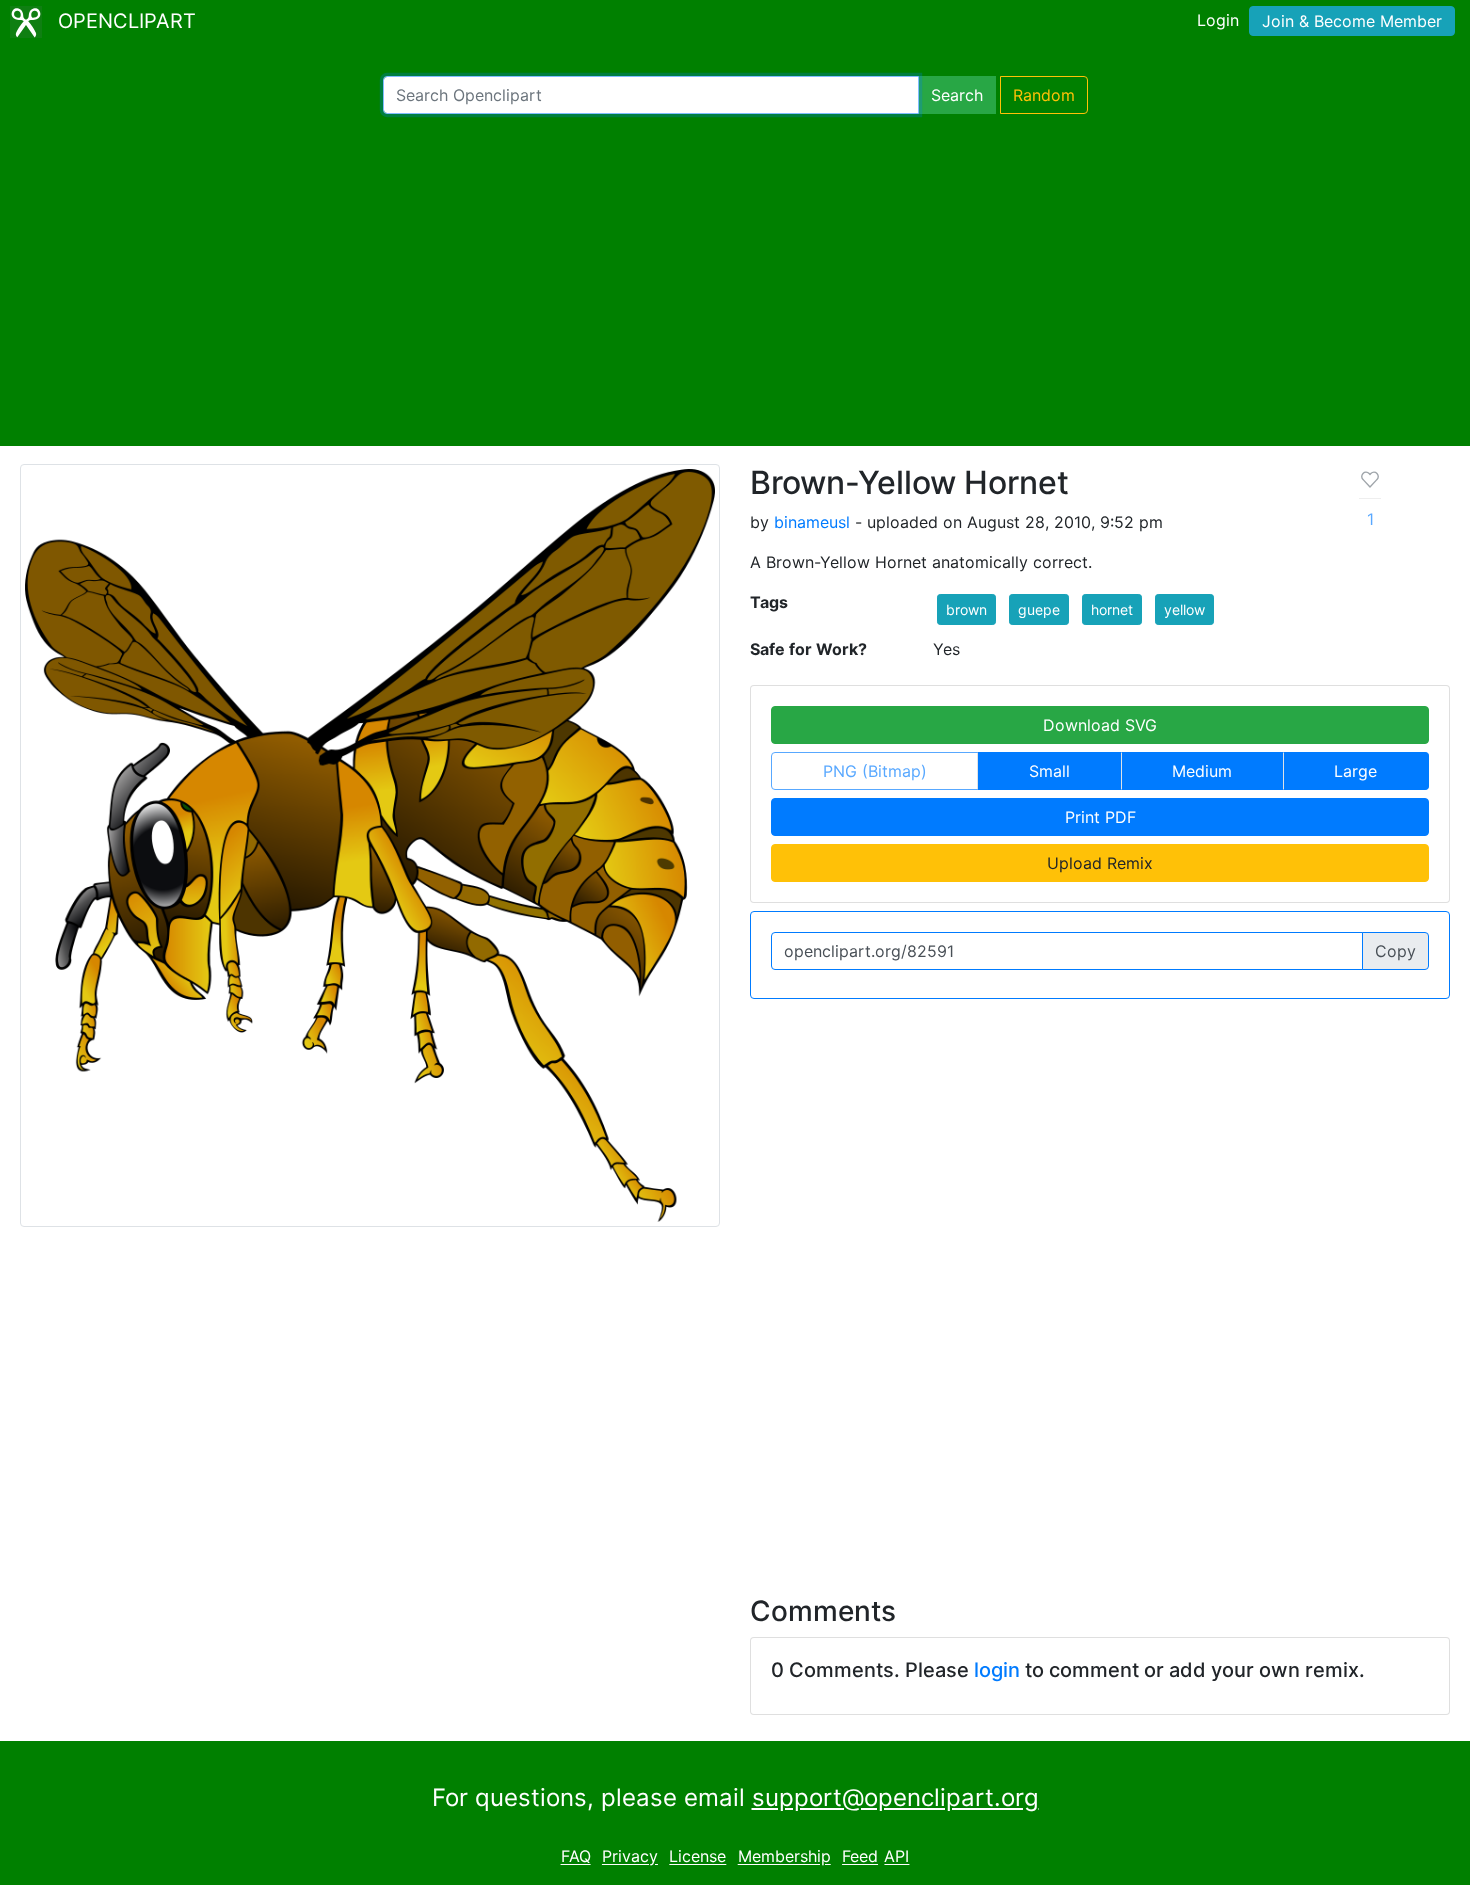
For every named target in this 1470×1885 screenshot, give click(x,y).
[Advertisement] (735, 280)
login (997, 1670)
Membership (784, 1857)
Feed (860, 1857)
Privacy (630, 1857)
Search (957, 95)
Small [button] (1049, 771)
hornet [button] (1112, 609)
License (697, 1857)
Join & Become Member (1352, 21)
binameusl (812, 522)
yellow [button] (1184, 609)
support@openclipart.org (895, 1797)
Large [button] (1355, 771)
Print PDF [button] (1100, 817)
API (896, 1857)
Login (1218, 20)
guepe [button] (1039, 609)
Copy (1395, 951)
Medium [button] (1202, 771)
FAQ (576, 1857)
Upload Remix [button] (1100, 863)
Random (1044, 95)
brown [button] (966, 609)
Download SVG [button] (1100, 725)
